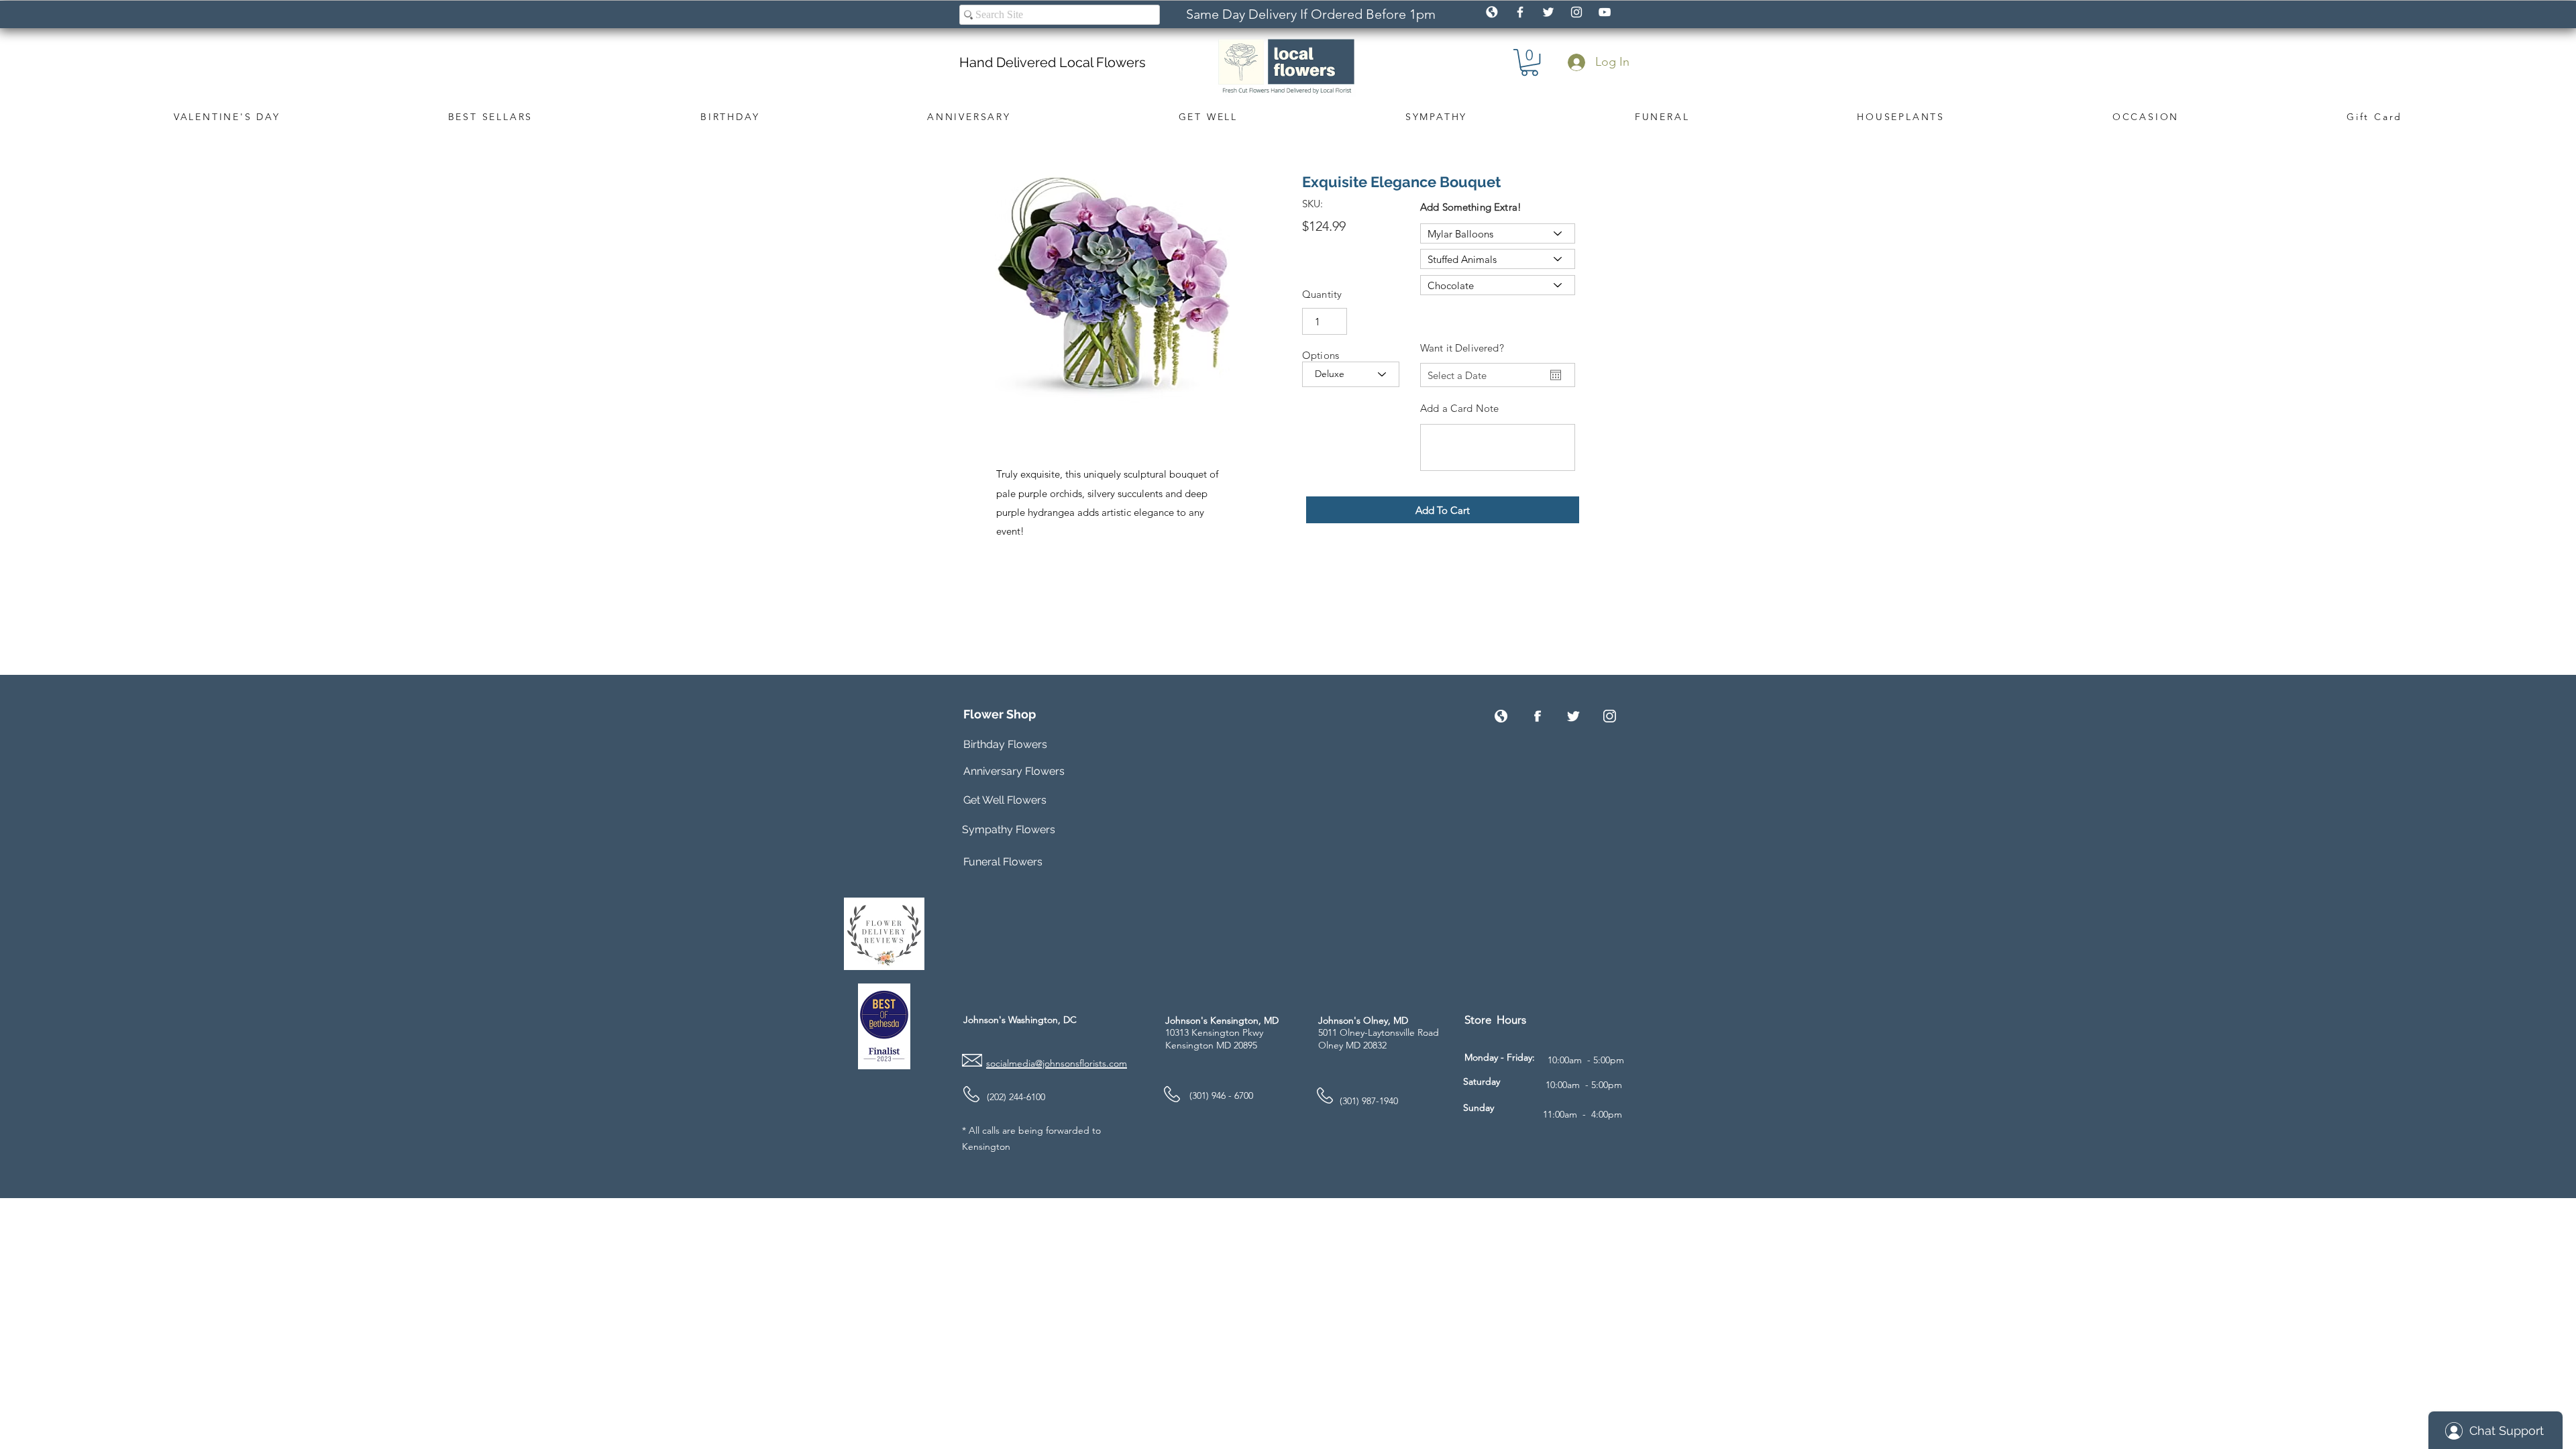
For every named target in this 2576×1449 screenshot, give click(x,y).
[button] (1529, 62)
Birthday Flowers (1005, 744)
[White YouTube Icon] (1605, 12)
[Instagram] (1610, 716)
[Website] (1501, 716)
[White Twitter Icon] (1548, 12)
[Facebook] (1537, 716)
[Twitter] (1573, 716)
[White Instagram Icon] (1576, 12)
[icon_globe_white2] (1492, 12)
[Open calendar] (1556, 375)
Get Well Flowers (1005, 800)
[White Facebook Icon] (1520, 12)
